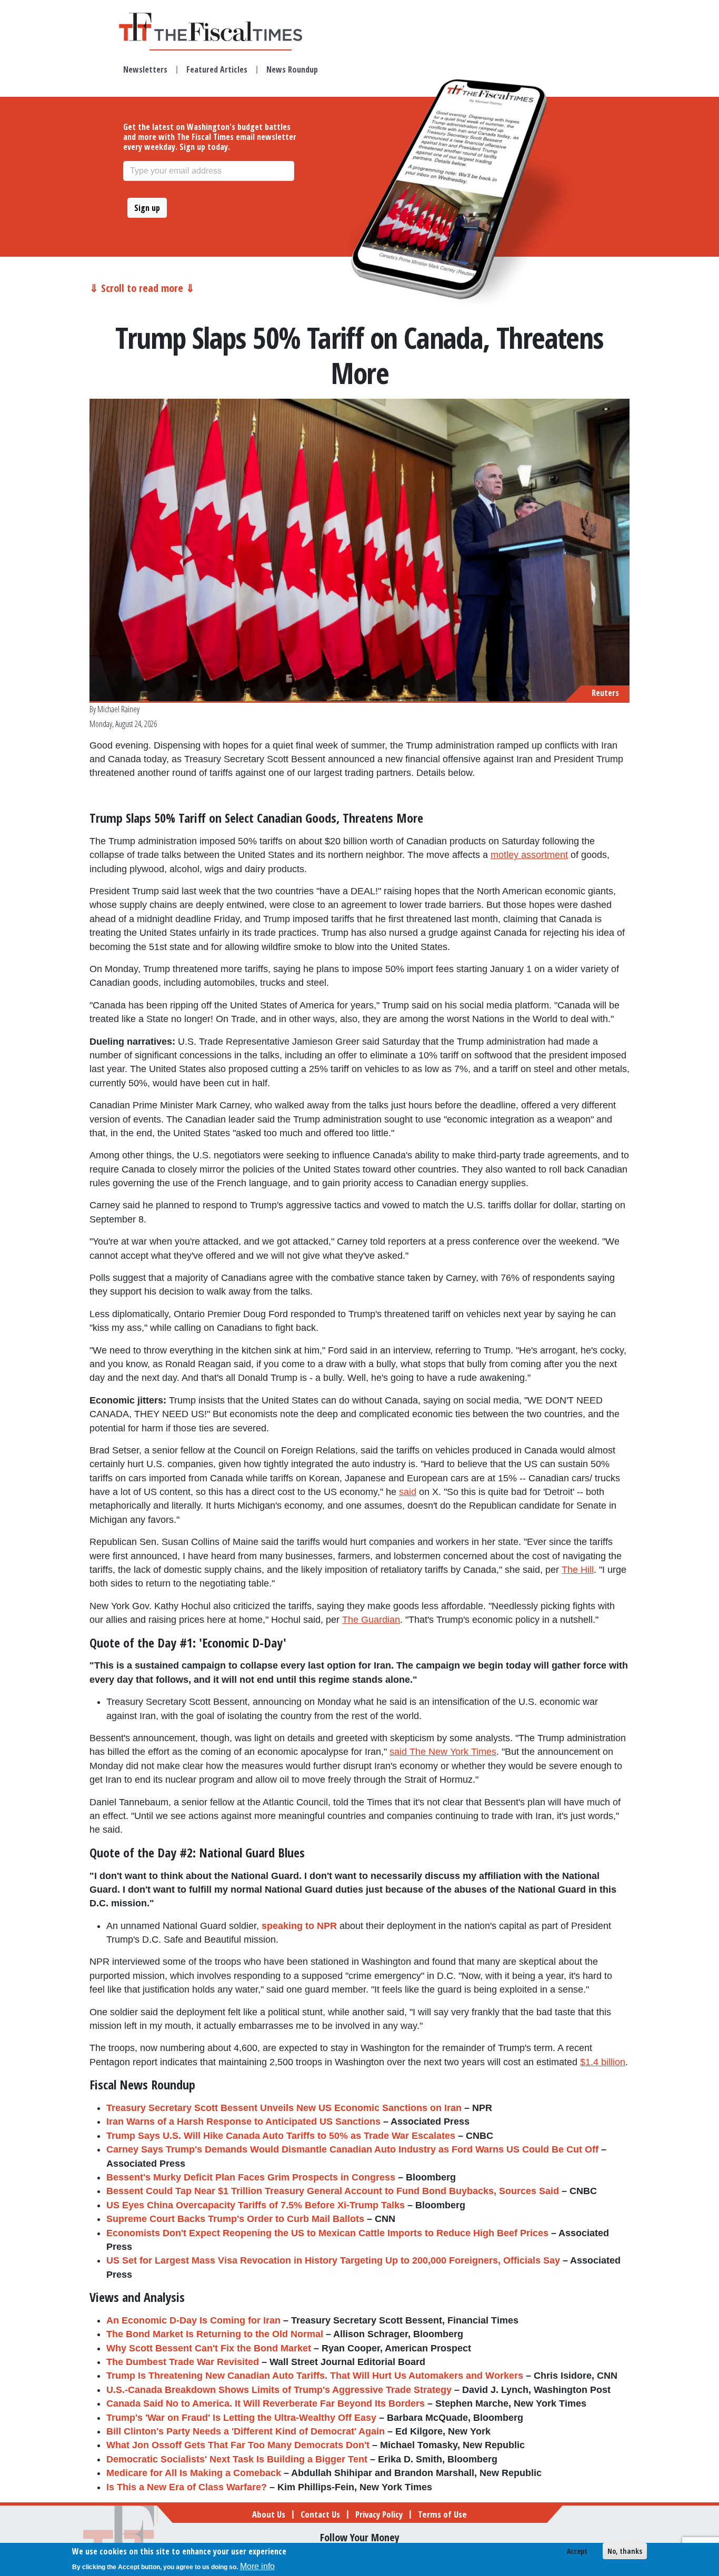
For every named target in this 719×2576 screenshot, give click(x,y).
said (408, 1492)
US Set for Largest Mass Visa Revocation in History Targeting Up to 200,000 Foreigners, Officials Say (333, 2260)
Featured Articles (217, 69)
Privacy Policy (379, 2514)
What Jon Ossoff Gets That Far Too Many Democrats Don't (238, 2445)
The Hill (578, 1570)
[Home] (221, 27)
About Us (269, 2514)
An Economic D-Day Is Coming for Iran (193, 2320)
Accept (577, 2551)
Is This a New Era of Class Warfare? (187, 2487)
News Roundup (292, 69)
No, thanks (625, 2551)
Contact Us (320, 2514)
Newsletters (145, 69)
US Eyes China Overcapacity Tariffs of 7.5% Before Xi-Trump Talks (256, 2205)
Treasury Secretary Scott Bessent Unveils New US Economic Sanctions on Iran (284, 2108)
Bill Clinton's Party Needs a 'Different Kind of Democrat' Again (246, 2431)
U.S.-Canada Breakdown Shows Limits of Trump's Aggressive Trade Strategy (279, 2390)
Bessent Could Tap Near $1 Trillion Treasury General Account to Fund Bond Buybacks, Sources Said (333, 2191)
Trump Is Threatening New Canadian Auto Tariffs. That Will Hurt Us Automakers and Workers (315, 2376)
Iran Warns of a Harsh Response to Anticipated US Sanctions (243, 2122)
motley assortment (529, 855)
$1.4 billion (603, 2062)
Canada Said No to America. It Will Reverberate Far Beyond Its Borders (266, 2403)
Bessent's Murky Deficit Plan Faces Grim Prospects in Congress (251, 2177)
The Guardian (371, 1620)
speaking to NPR (299, 1926)
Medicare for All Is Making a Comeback (194, 2473)
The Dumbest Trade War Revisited (183, 2362)
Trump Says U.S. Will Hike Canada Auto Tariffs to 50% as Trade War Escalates (281, 2136)
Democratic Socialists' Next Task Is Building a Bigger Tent (237, 2459)
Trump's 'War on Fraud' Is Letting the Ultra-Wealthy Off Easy (241, 2418)
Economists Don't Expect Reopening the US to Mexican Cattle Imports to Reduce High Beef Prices (327, 2233)
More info (257, 2566)
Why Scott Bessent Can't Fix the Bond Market (209, 2348)
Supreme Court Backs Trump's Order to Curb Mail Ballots (235, 2219)
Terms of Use (442, 2514)
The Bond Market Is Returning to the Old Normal (215, 2334)
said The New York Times (443, 1752)
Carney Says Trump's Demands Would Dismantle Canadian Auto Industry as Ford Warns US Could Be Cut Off (352, 2149)
